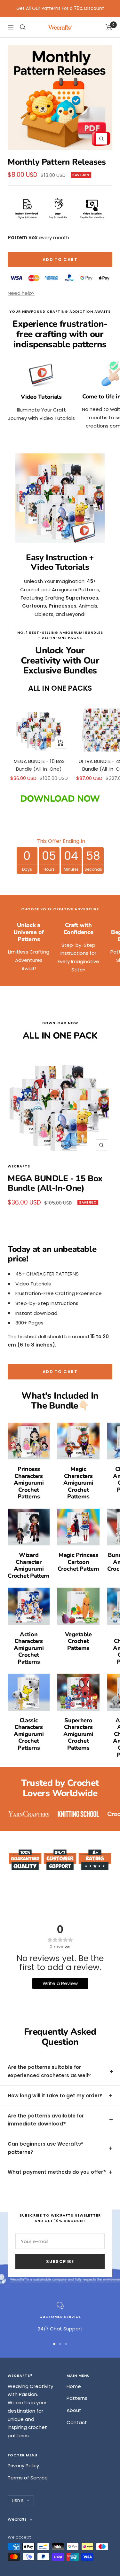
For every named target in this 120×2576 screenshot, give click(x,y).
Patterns (77, 2398)
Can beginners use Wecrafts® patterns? (46, 2148)
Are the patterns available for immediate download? (46, 2120)
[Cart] (109, 27)
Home (74, 2386)
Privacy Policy (23, 2466)
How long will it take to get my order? (55, 2096)
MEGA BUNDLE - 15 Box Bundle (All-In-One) (39, 765)
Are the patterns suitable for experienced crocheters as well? (49, 2071)
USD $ (18, 2501)
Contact (77, 2422)
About (74, 2410)
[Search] (23, 27)
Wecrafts (19, 1166)
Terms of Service (28, 2478)
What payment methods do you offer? (57, 2172)
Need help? (21, 293)
